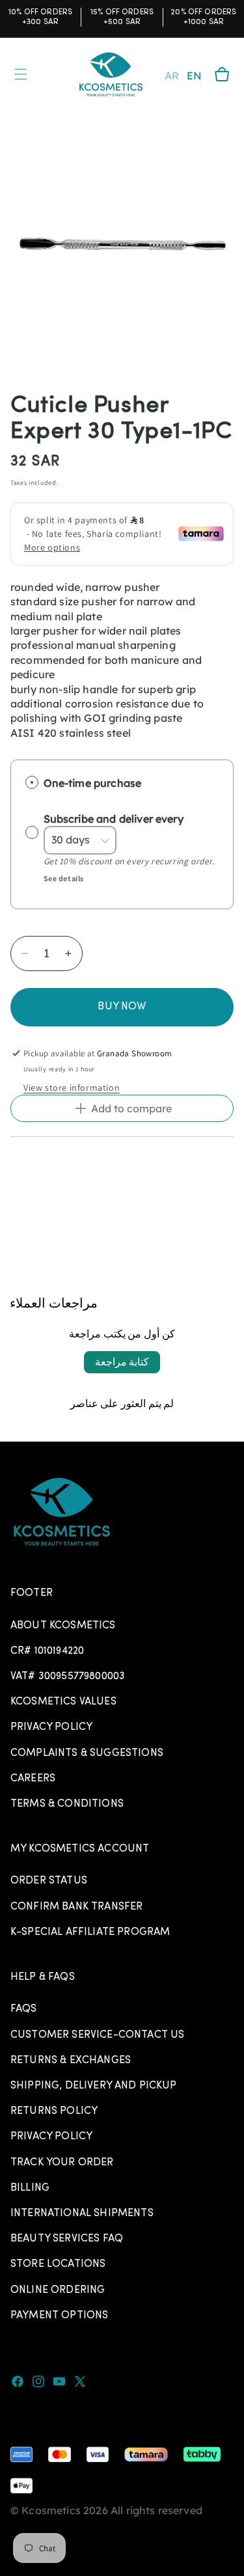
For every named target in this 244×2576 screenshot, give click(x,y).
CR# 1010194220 (47, 1651)
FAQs (24, 2009)
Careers (33, 1779)
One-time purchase (93, 783)
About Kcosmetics (63, 1626)
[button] (222, 74)
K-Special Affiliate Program (90, 1932)
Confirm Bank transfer (76, 1907)
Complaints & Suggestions (87, 1753)
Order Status (49, 1881)
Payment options (59, 2316)
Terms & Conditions (67, 1804)
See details (64, 878)
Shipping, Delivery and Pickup (94, 2086)
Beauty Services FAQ (67, 2239)
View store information (72, 1088)
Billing (30, 2188)
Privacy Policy (51, 1727)
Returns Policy (54, 2111)
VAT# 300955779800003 (68, 1677)
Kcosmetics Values (63, 1702)
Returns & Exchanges (71, 2061)
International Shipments (82, 2213)
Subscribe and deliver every (115, 819)
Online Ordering (58, 2290)
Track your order (62, 2163)
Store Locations (58, 2264)
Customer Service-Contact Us (97, 2035)
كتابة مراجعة (122, 1362)
